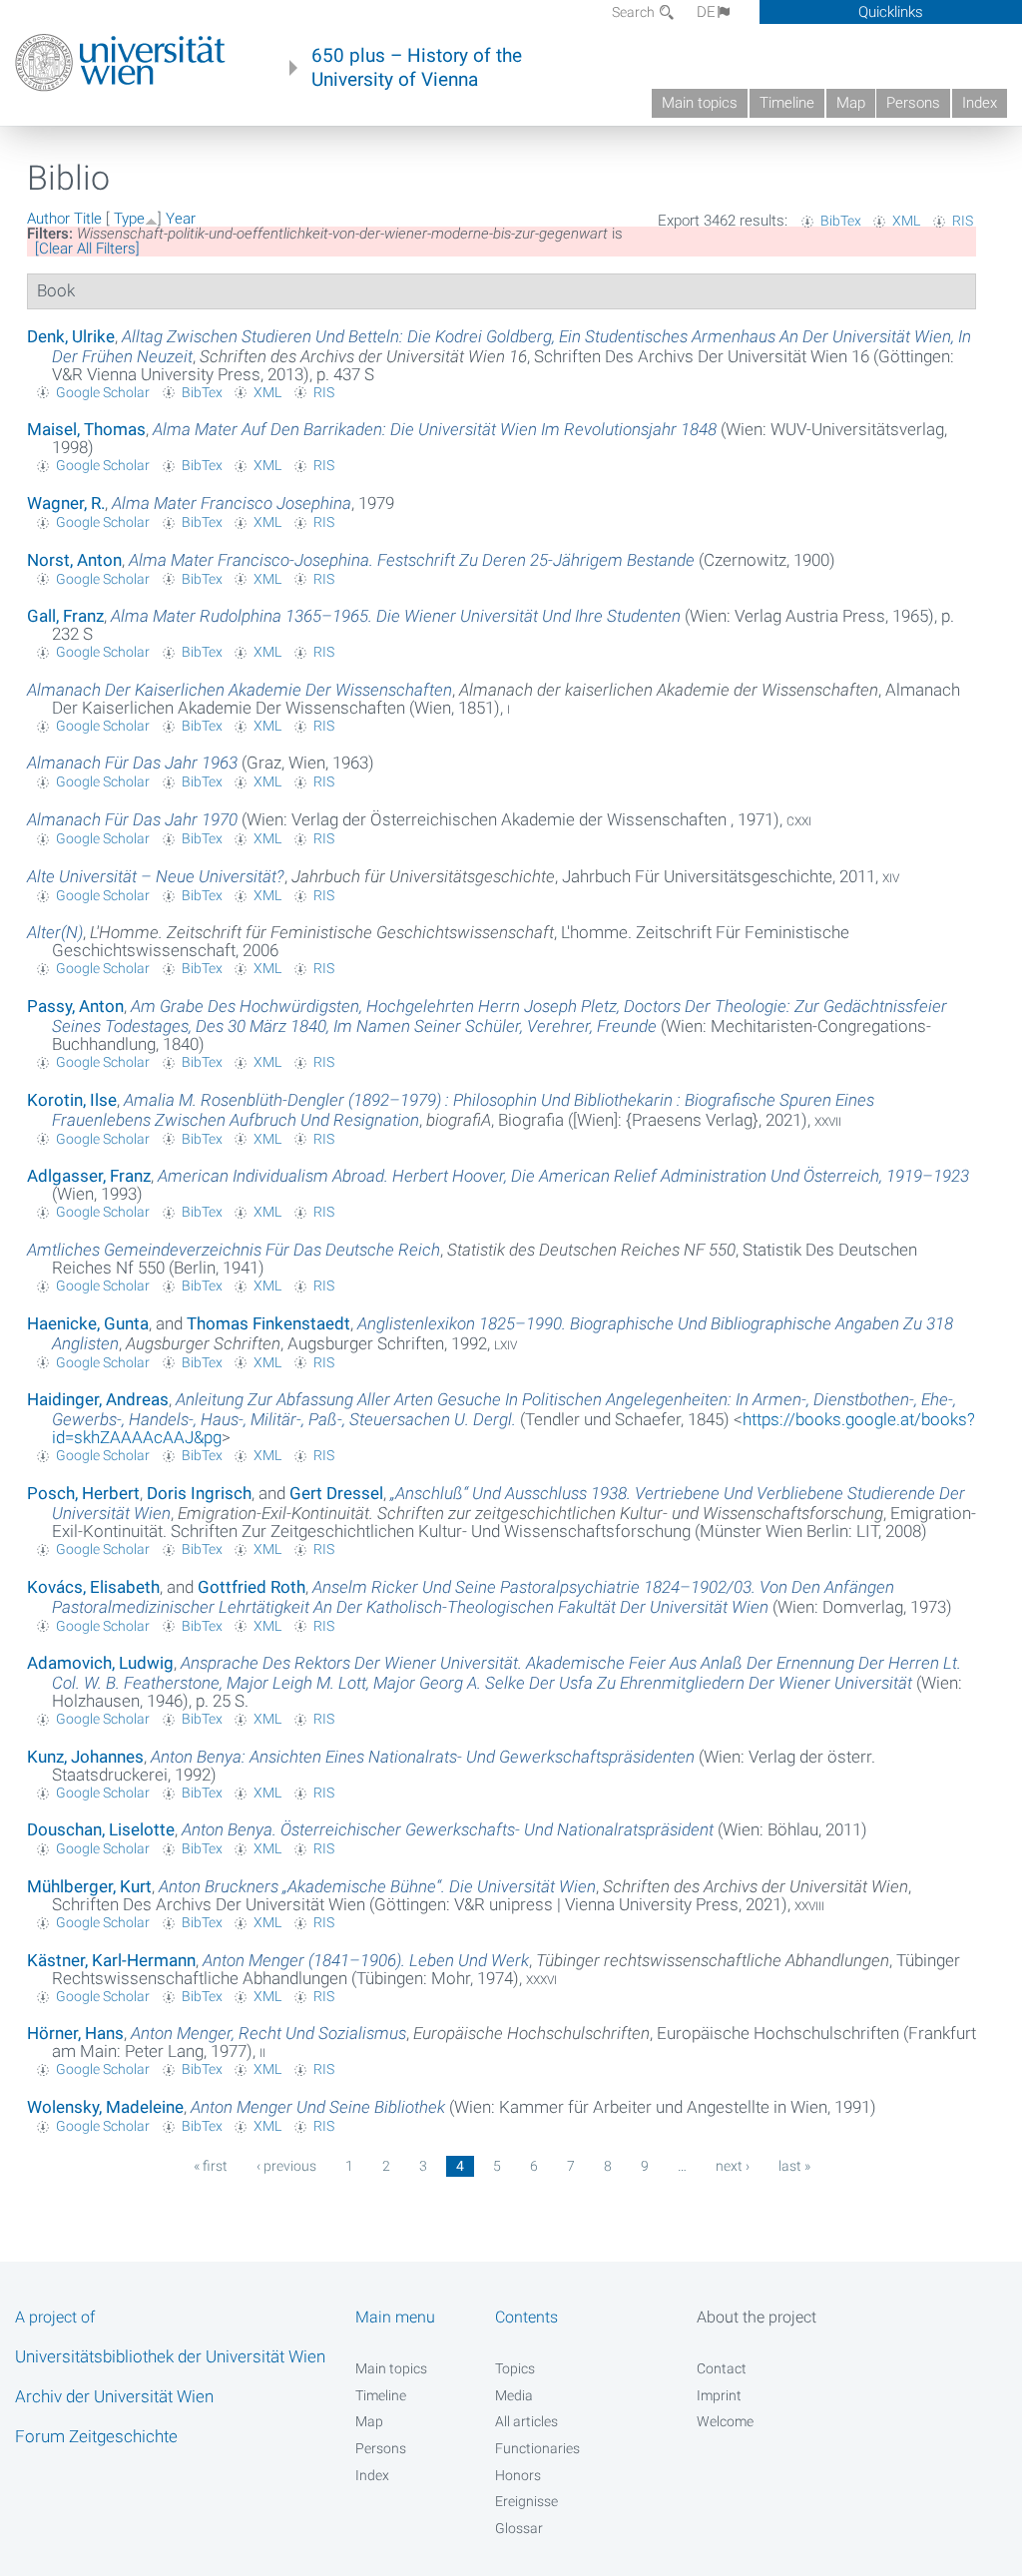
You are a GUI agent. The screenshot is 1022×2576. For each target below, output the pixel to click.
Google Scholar (103, 392)
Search (635, 12)
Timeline (787, 103)
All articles (526, 2421)
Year (181, 219)
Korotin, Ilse (72, 1100)
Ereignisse (526, 2501)
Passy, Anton (75, 1006)
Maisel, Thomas (86, 429)
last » (794, 2166)
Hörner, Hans (75, 2033)
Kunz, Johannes (85, 1757)
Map (851, 103)
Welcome (725, 2421)
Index (980, 103)
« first (211, 2166)
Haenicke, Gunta (88, 1323)
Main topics (700, 103)
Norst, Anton (74, 560)
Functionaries (537, 2448)
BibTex (841, 221)
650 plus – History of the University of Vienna (417, 68)
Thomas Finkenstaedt (268, 1323)
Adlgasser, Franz (89, 1176)
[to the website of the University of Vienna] (120, 63)
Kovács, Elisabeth (93, 1587)
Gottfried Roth (252, 1587)
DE (706, 12)
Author (48, 219)
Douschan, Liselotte (101, 1829)
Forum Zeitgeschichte (96, 2436)
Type (129, 219)
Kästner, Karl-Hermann (111, 1960)
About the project (757, 2317)
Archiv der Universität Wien (114, 2396)
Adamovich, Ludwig (100, 1663)
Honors (518, 2475)
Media (514, 2395)
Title (88, 219)
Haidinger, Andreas (98, 1399)
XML (906, 221)
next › (733, 2166)
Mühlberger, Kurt (89, 1886)
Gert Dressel (336, 1493)
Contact (722, 2368)
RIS (963, 221)
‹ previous (286, 2166)
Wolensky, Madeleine (105, 2107)
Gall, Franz (65, 616)
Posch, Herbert (83, 1493)
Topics (515, 2368)
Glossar (519, 2528)
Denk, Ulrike (71, 336)
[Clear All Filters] (87, 249)
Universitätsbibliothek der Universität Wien (170, 2356)
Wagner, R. (66, 503)
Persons (913, 103)
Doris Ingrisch (199, 1493)
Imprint (719, 2395)
